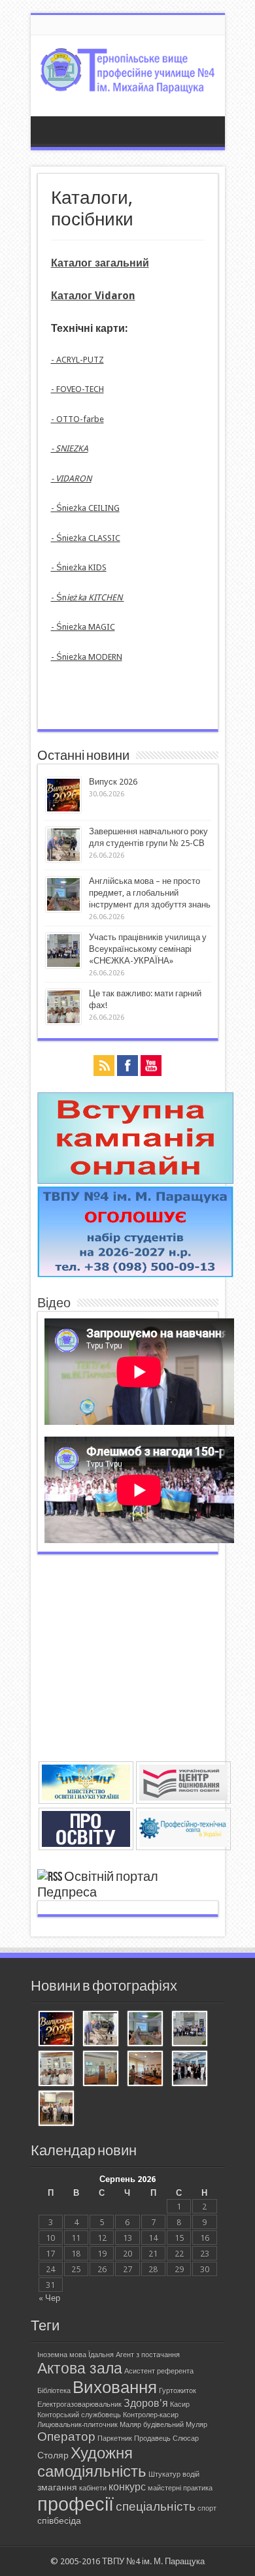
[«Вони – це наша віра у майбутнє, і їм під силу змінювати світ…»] (56, 2109)
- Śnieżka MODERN (87, 657)
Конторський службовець (79, 2415)
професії (76, 2504)
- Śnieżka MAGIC (83, 627)
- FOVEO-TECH (77, 389)
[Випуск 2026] (56, 2030)
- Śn (88, 597)
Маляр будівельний (152, 2425)
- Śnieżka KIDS (79, 567)
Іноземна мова (62, 2355)
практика (198, 2488)
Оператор (66, 2437)
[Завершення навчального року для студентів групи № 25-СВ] (101, 2030)
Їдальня (101, 2355)
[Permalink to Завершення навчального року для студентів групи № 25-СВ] (63, 859)
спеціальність (156, 2506)
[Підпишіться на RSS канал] (50, 1877)
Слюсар (186, 2438)
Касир (180, 2405)
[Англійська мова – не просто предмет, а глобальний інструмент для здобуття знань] (145, 2030)
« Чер (49, 2298)
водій (191, 2474)
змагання (57, 2487)
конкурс (127, 2487)
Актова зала (80, 2368)
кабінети (93, 2488)
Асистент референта (159, 2371)
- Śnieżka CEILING (85, 508)
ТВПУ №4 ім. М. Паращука (153, 2561)
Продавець (152, 2438)
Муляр (196, 2425)
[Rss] (104, 1067)
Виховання (115, 2387)
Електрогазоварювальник (79, 2405)
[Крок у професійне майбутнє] (145, 2069)
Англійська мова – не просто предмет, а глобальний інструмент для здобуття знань (150, 893)
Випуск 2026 (113, 782)
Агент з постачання (148, 2355)
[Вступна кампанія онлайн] (135, 1181)
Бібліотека (54, 2391)
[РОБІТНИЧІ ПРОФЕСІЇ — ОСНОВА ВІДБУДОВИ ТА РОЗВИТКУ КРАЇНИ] (101, 2069)
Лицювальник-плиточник (77, 2425)
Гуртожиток (178, 2391)
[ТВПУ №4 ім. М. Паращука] (128, 84)
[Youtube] (151, 1067)
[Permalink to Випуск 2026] (63, 810)
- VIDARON (71, 479)
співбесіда (59, 2520)
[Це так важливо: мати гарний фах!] (56, 2069)
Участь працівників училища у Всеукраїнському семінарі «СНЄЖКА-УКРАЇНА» (148, 949)
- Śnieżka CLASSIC (86, 538)
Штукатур (164, 2474)
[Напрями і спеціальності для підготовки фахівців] (135, 1274)
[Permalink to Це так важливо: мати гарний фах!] (63, 1021)
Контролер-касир (151, 2415)
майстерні (164, 2488)
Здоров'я (146, 2403)
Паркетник (115, 2438)
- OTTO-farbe (77, 419)
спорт (207, 2508)
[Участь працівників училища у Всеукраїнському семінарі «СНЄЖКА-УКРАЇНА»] (190, 2030)
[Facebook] (127, 1067)
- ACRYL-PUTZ (77, 360)
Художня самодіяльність (92, 2462)
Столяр (53, 2455)
